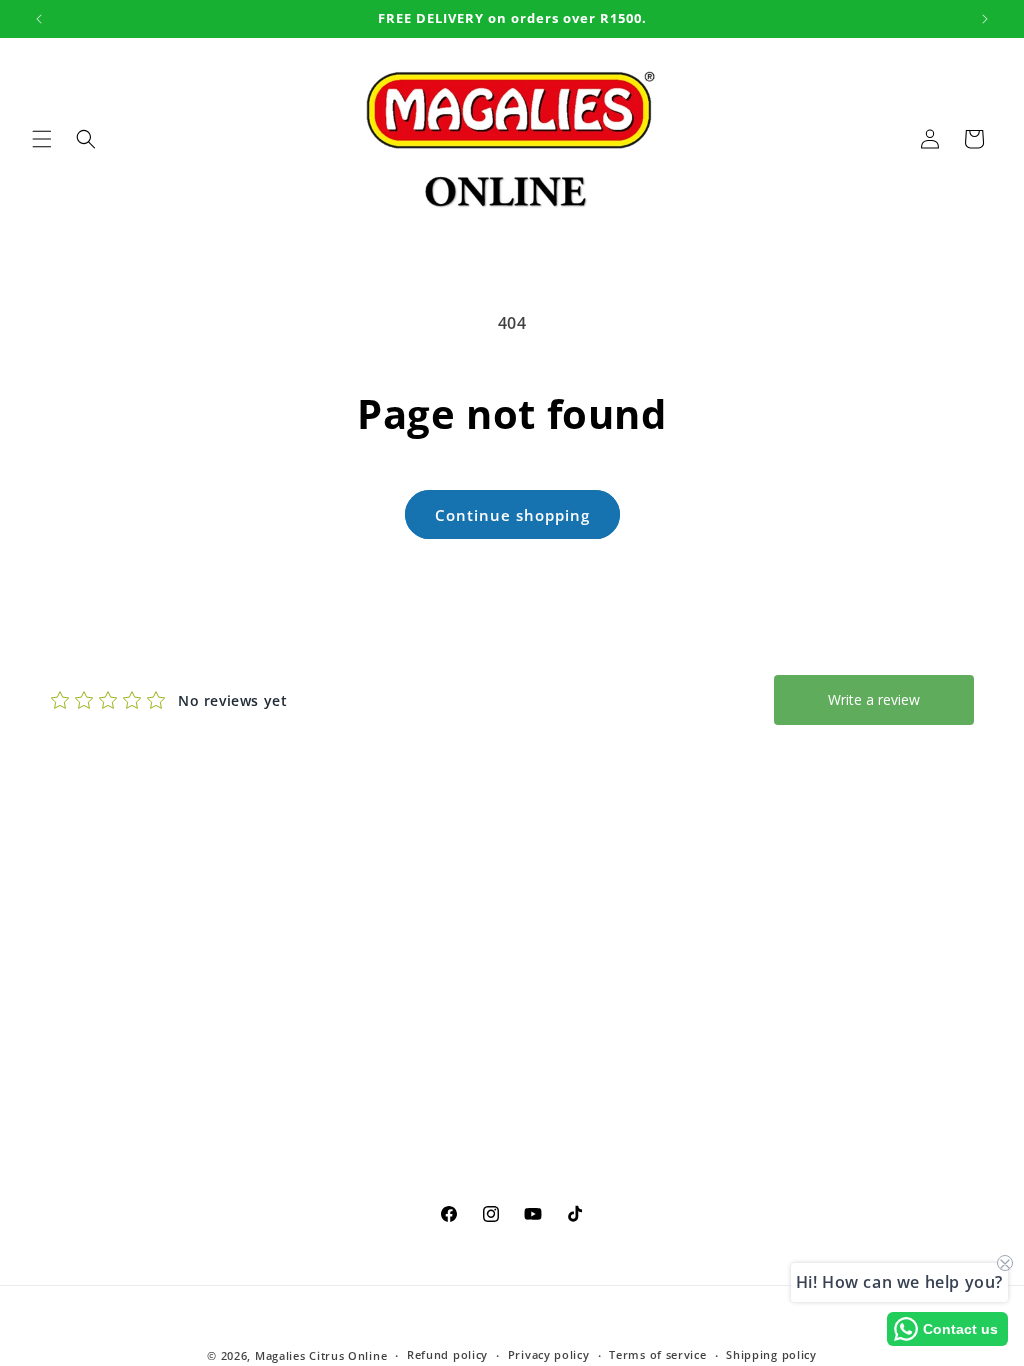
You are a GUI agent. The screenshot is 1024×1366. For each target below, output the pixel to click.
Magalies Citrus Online (321, 1355)
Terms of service (657, 1354)
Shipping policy (771, 1354)
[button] (42, 139)
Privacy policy (549, 1354)
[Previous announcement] (39, 19)
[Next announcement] (985, 19)
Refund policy (447, 1354)
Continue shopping (512, 515)
